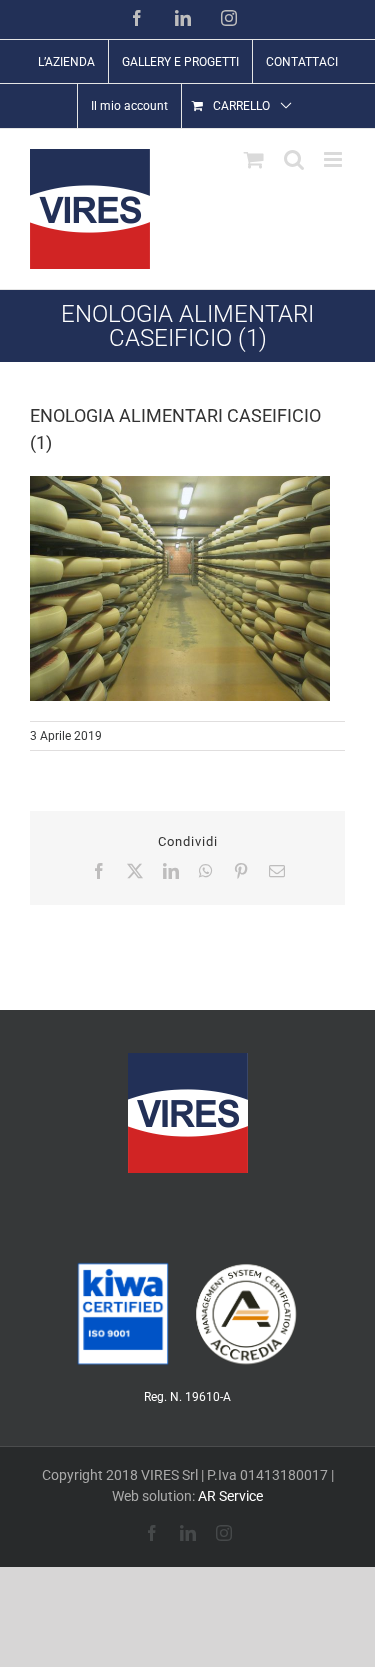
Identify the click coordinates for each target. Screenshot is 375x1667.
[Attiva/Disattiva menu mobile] (334, 159)
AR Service (230, 1496)
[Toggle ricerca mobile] (294, 159)
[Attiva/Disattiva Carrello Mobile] (254, 159)
